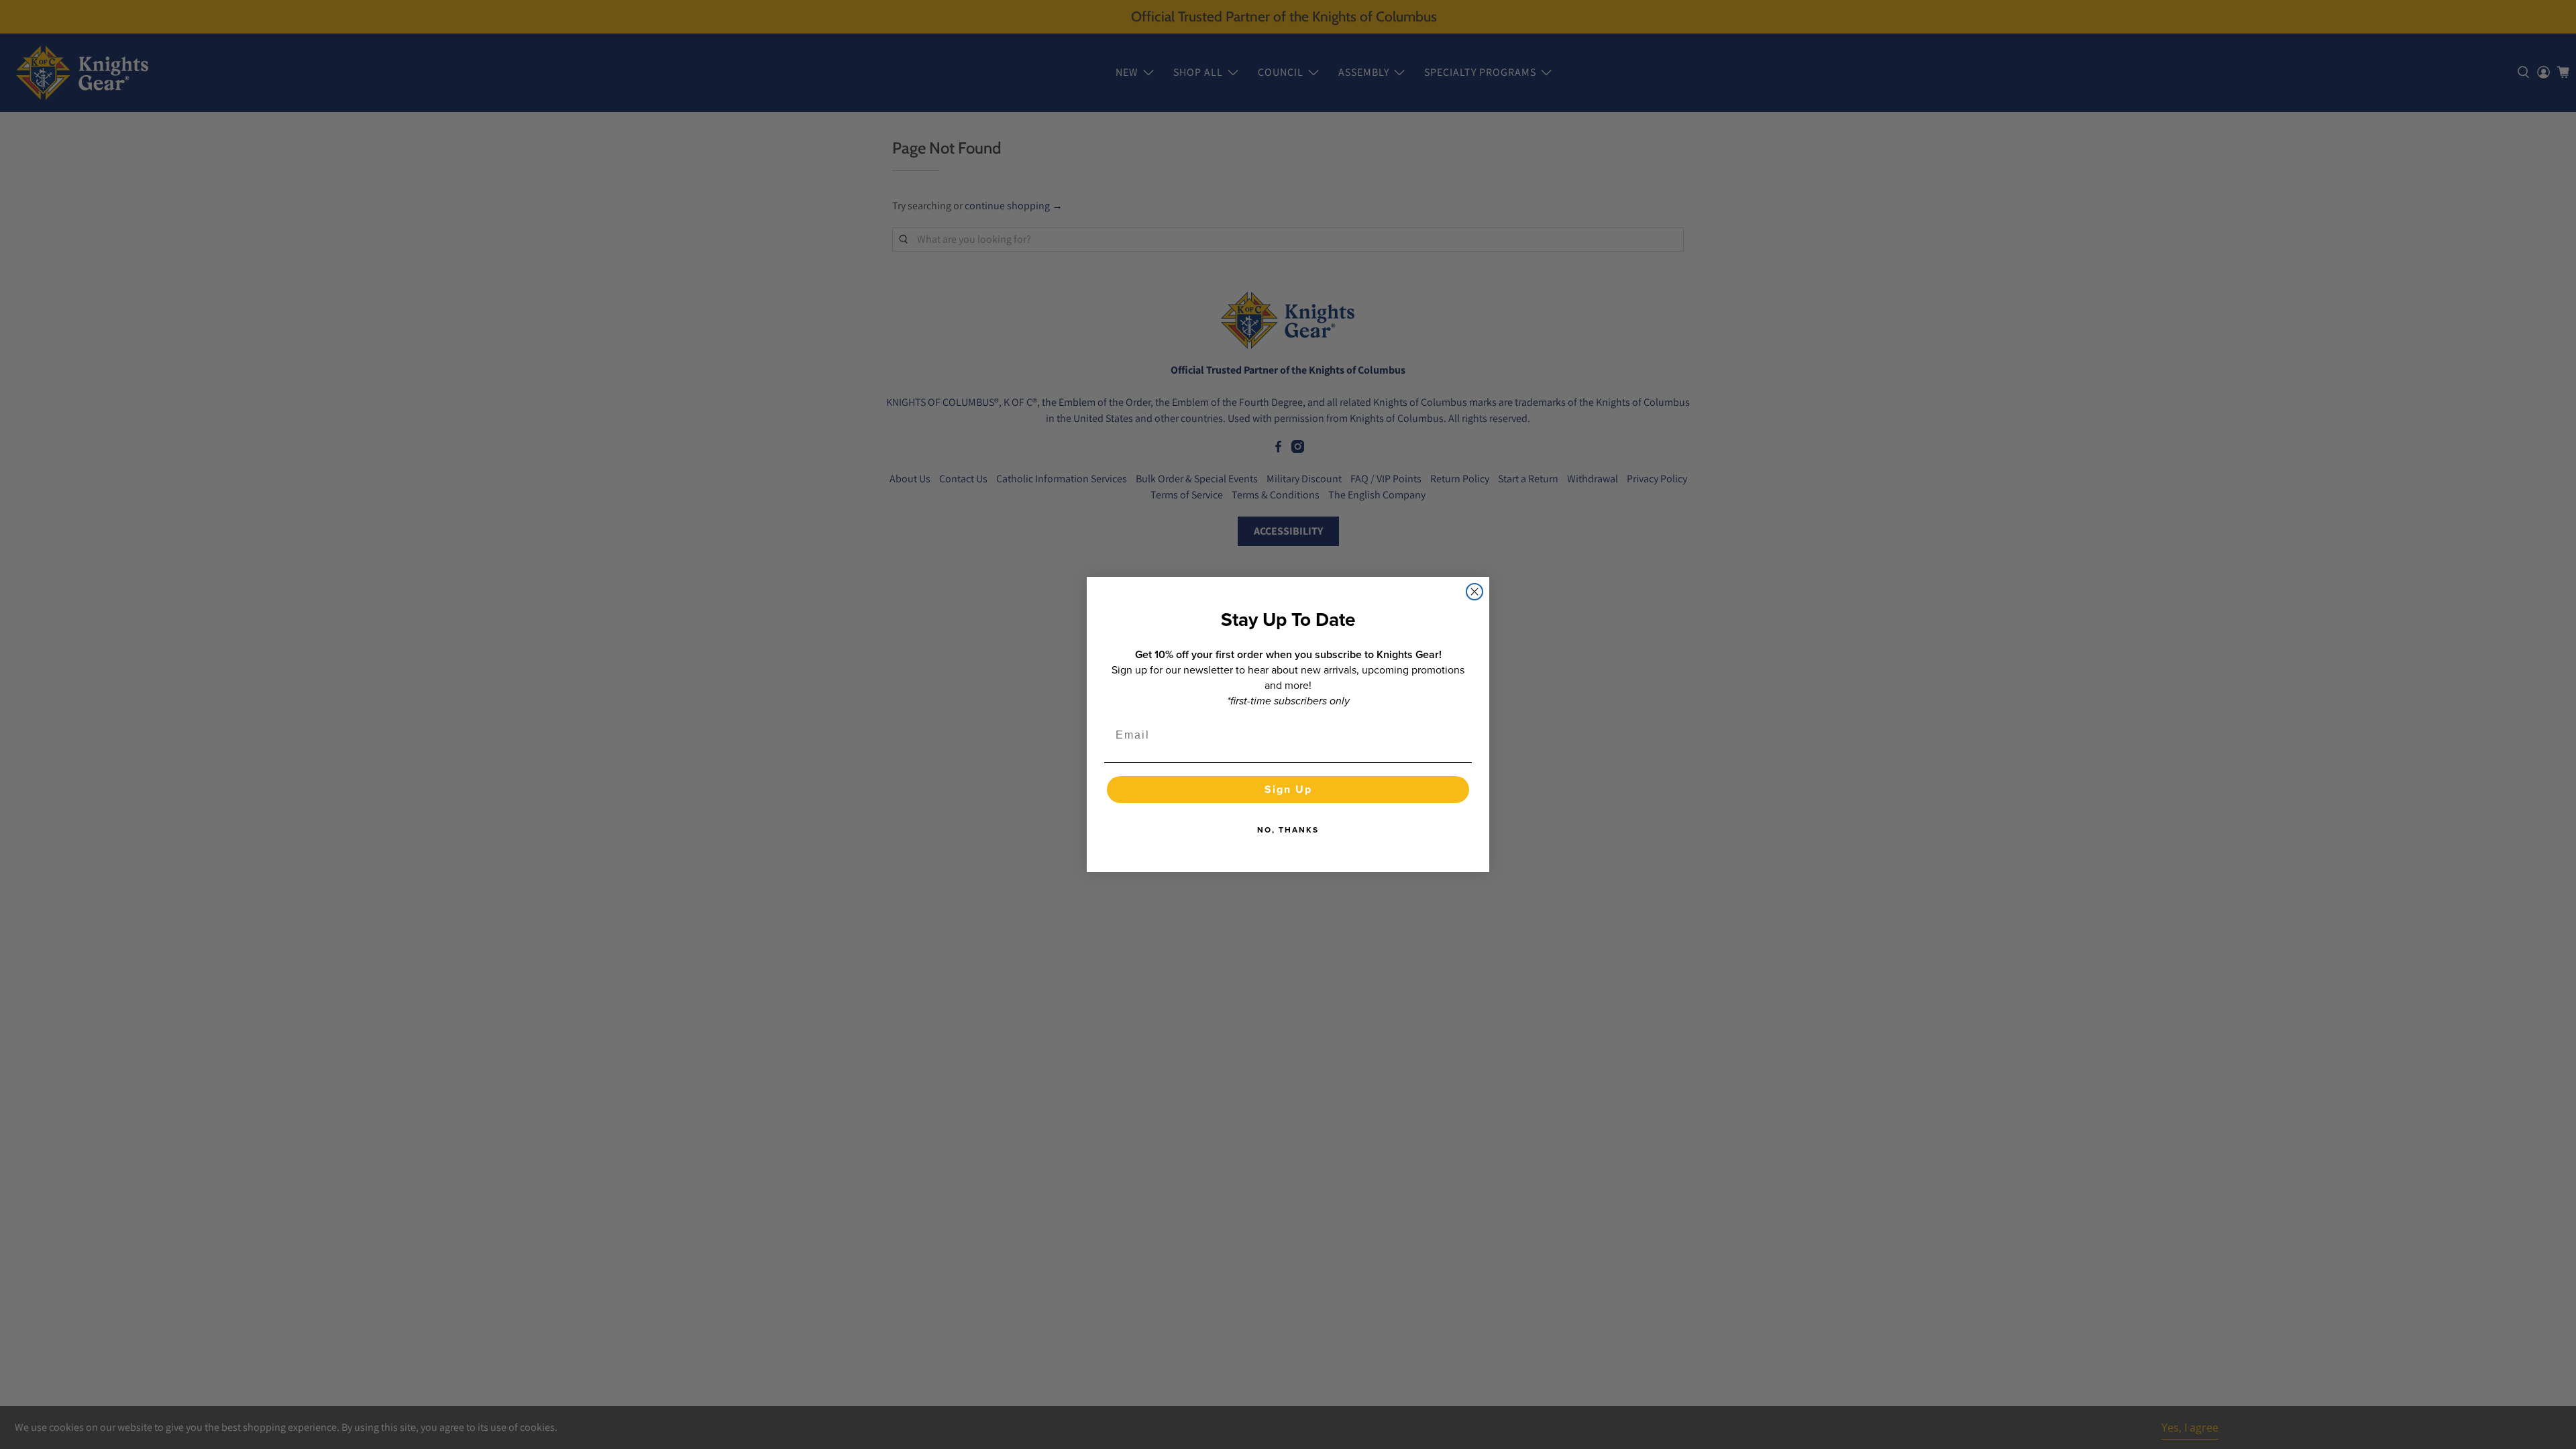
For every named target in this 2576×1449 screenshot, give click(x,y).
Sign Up (1288, 789)
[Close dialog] (1474, 592)
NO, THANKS (1288, 830)
